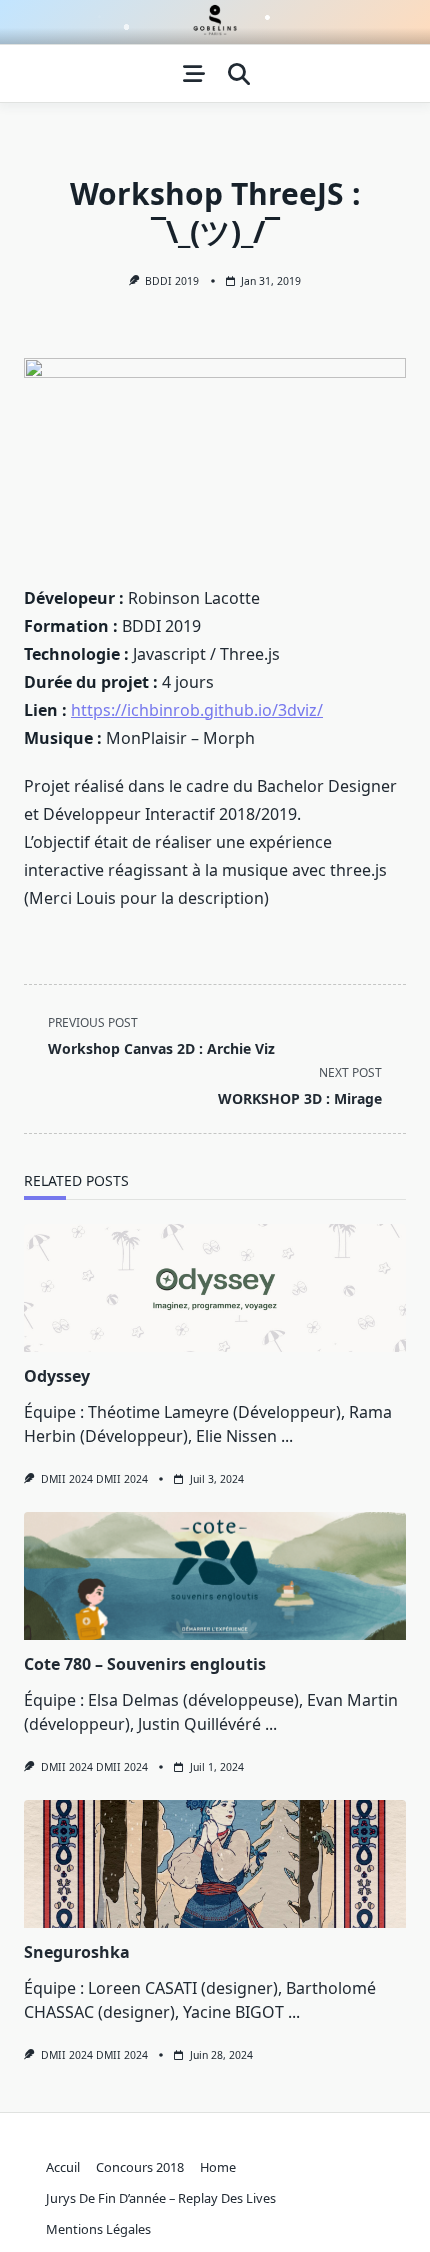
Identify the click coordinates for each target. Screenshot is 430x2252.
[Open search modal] (239, 74)
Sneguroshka (77, 1952)
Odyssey (57, 1376)
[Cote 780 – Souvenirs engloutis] (215, 1576)
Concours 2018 (140, 2167)
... (287, 1436)
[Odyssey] (215, 1288)
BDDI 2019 (172, 281)
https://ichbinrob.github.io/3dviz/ (197, 710)
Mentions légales (98, 2229)
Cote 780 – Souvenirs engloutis (145, 1664)
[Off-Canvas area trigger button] (194, 74)
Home (218, 2167)
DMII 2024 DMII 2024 (94, 1479)
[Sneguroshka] (215, 1864)
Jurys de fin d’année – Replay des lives (161, 2198)
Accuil (63, 2167)
